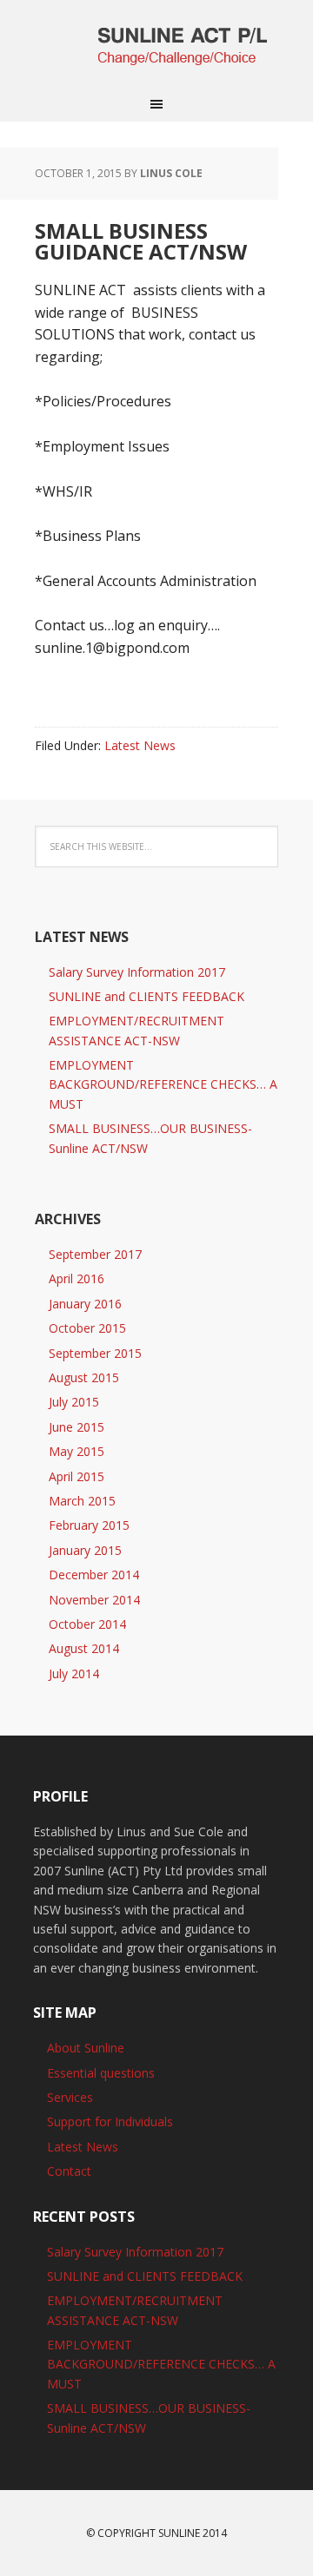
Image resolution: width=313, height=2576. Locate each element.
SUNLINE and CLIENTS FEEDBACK (147, 996)
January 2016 (85, 1304)
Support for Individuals (110, 2121)
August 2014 (84, 1648)
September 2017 (95, 1254)
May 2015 (77, 1451)
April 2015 (77, 1476)
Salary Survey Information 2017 (137, 972)
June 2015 (77, 1427)
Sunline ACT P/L (156, 43)
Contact (69, 2171)
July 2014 (74, 1673)
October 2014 (87, 1624)
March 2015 (82, 1501)
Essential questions (101, 2073)
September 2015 (95, 1353)
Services (70, 2097)
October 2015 (87, 1328)
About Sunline (86, 2048)
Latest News (140, 745)
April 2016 (77, 1278)
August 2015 (84, 1377)
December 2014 (94, 1575)
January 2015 (85, 1550)
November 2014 (94, 1600)
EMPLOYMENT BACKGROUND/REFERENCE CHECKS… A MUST (163, 1084)
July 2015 (74, 1402)
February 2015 (89, 1525)
